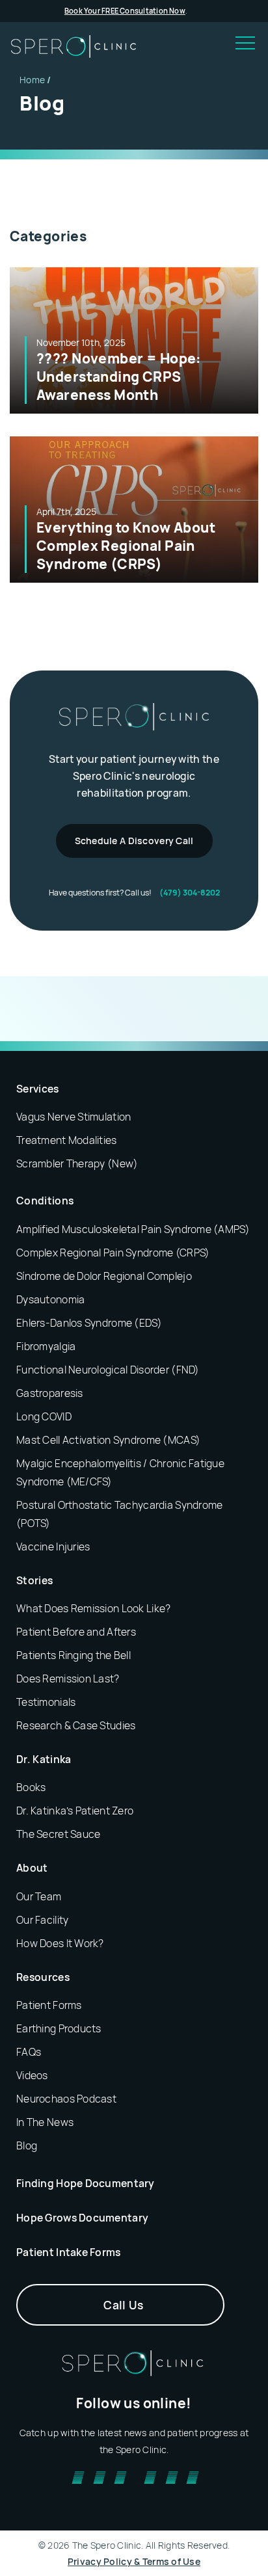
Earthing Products (59, 2028)
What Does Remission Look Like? (93, 1608)
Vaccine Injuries (53, 1547)
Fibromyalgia (46, 1346)
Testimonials (46, 1702)
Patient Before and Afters (76, 1632)
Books (31, 1787)
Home (32, 80)
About (32, 1868)
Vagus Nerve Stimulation (74, 1117)
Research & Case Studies (76, 1725)
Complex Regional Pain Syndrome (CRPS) (113, 1253)
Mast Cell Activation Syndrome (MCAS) (108, 1440)
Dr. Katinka (44, 1759)
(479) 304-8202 (190, 893)
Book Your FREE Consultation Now (125, 11)
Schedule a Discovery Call (134, 841)
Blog (27, 2145)
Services (38, 1089)
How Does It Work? (60, 1943)
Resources (43, 1977)
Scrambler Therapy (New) (77, 1163)
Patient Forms (49, 2005)
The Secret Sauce (58, 1834)
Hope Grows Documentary (82, 2218)
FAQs (29, 2052)
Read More (134, 340)
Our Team (39, 1896)
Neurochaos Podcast (66, 2099)
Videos (32, 2075)
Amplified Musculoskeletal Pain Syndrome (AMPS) (133, 1229)
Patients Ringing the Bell (74, 1655)
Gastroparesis (50, 1393)
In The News (45, 2122)
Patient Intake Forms (69, 2252)
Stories (34, 1580)
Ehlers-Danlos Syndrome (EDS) (89, 1323)
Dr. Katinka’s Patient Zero (75, 1811)
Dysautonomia (50, 1299)
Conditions (45, 1201)
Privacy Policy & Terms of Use (134, 2561)
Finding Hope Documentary (86, 2183)
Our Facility (42, 1920)
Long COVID (44, 1416)
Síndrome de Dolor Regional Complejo (104, 1276)
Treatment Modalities (67, 1140)
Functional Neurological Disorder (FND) (108, 1370)
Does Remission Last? (68, 1679)
